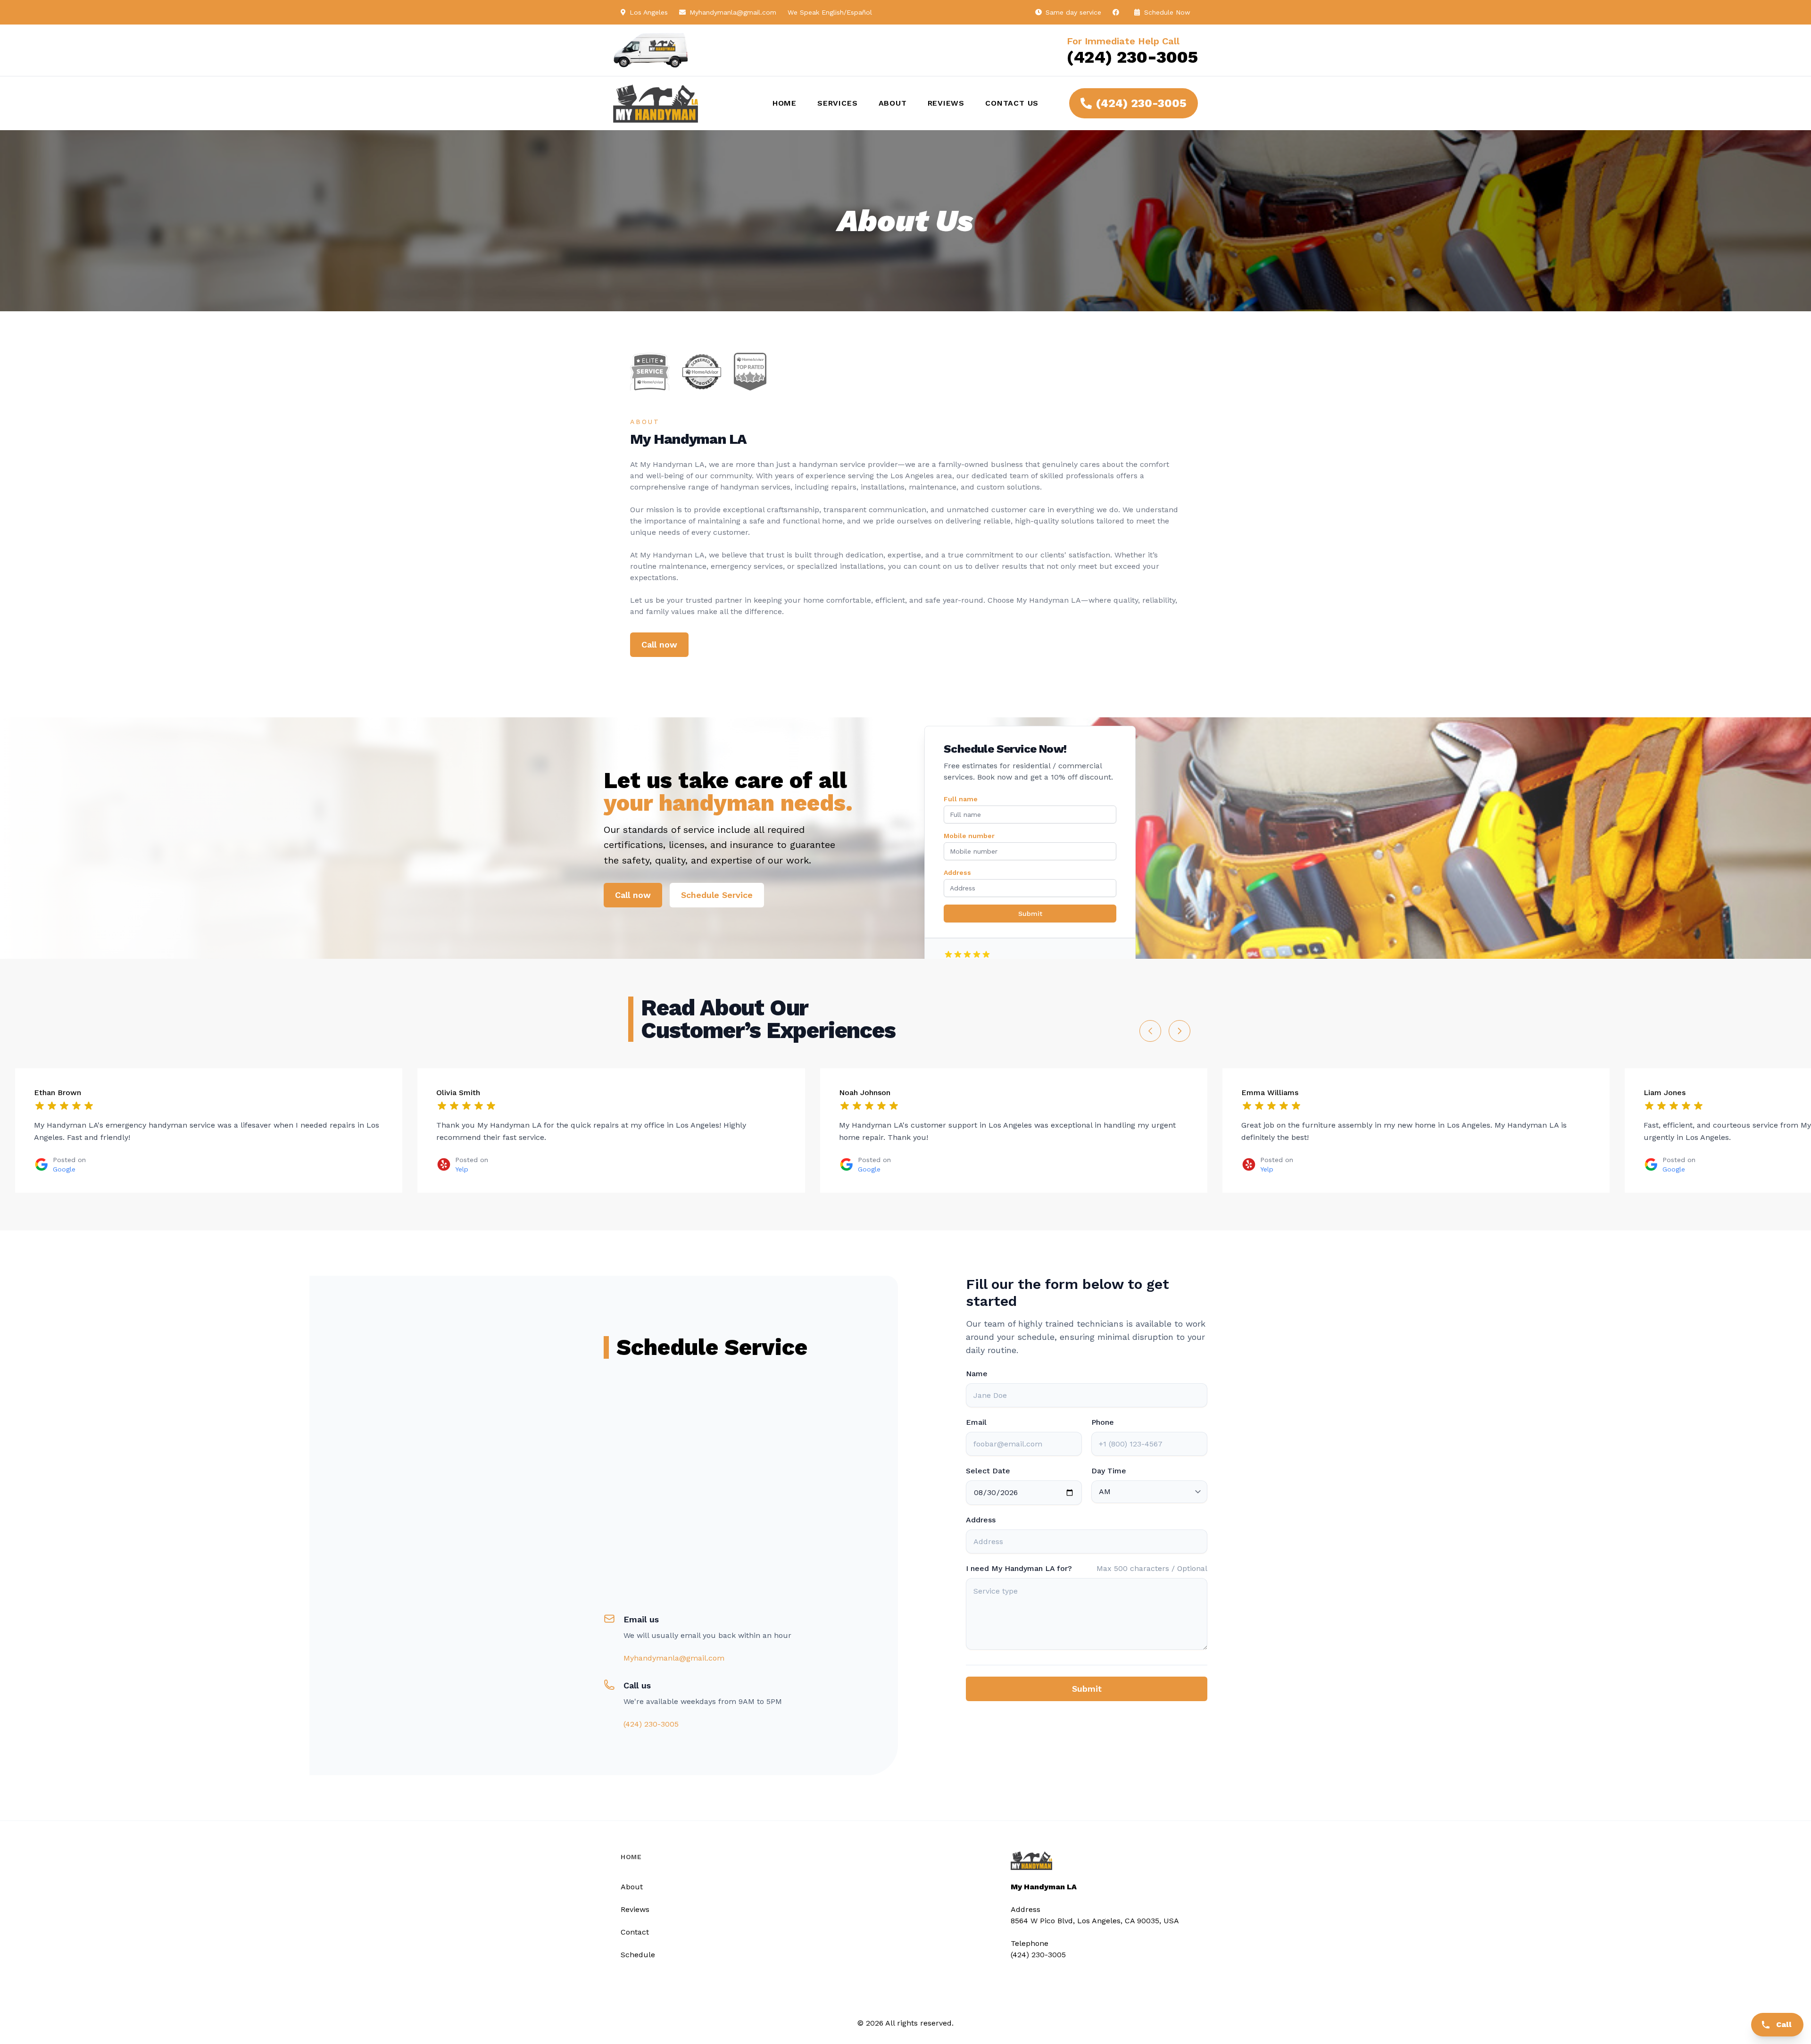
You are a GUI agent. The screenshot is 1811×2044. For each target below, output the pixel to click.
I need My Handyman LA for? (1019, 1568)
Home (785, 103)
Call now (659, 644)
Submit (1030, 914)
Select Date (988, 1471)
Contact (635, 1932)
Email (976, 1422)
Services (837, 103)
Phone (1103, 1422)
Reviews (946, 103)
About (893, 103)
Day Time (1109, 1471)
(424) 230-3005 (1132, 57)
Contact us (1012, 103)
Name (977, 1374)
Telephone (1030, 1943)
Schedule (638, 1955)
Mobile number (969, 836)
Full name (961, 799)
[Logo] (681, 103)
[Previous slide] (1150, 1031)
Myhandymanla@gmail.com (733, 12)
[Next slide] (1180, 1031)
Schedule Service (717, 895)
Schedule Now (1166, 12)
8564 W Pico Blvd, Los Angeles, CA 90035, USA (1095, 1921)
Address (957, 872)
